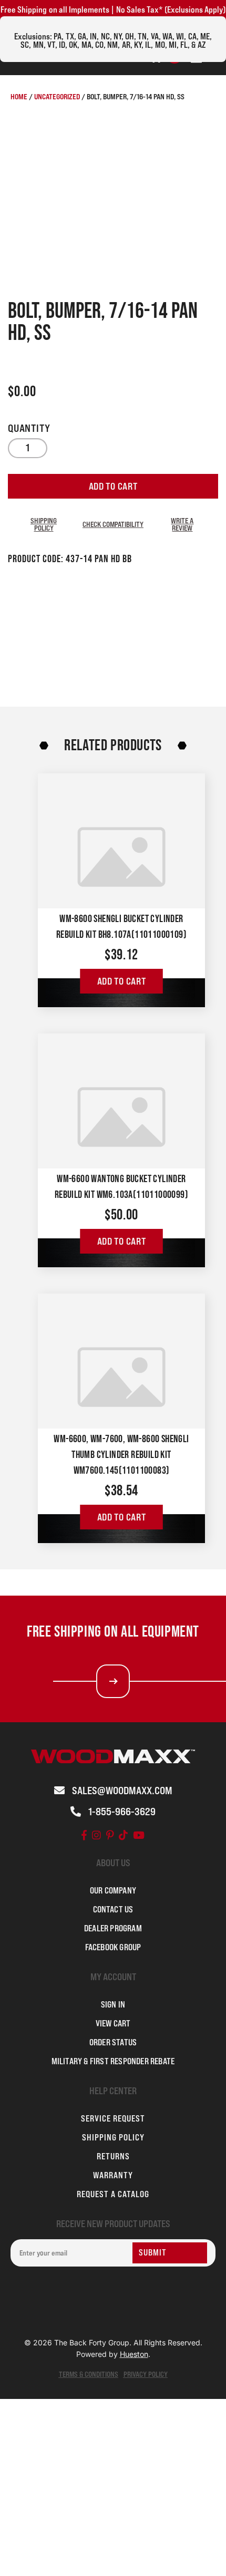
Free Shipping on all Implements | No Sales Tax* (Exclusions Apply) (113, 9)
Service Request (113, 2118)
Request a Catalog (113, 2194)
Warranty (113, 2175)
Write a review (182, 524)
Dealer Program (113, 1928)
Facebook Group (113, 1947)
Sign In (113, 2004)
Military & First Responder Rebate (113, 2061)
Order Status (113, 2042)
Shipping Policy (44, 524)
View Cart (113, 2023)
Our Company (113, 1890)
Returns (113, 2156)
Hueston (134, 2354)
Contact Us (113, 1909)
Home (19, 96)
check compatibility (113, 524)
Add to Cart (122, 981)
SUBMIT (153, 2252)
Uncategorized (57, 96)
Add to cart (113, 486)
